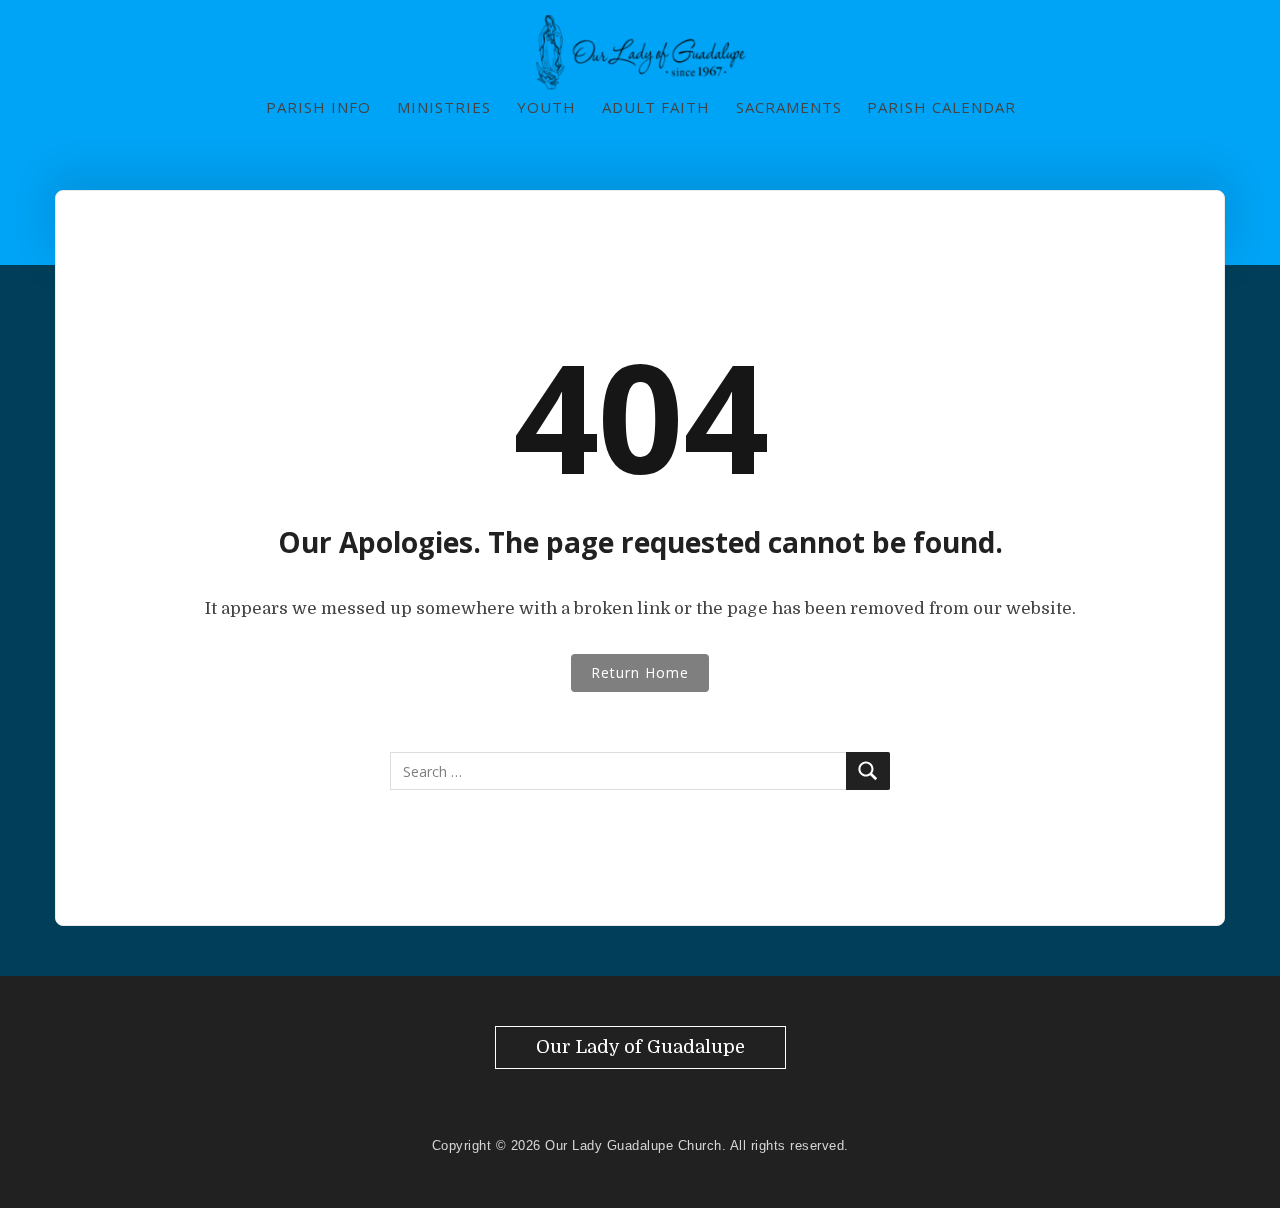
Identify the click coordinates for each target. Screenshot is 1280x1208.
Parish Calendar (941, 107)
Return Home (640, 672)
